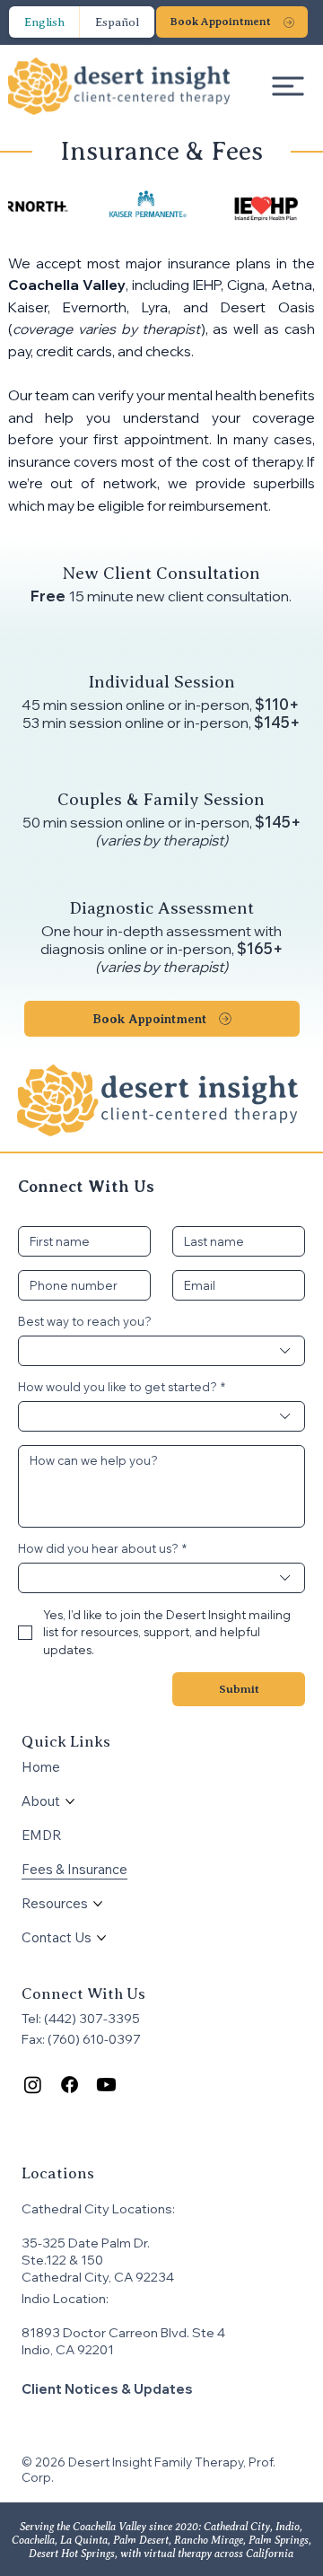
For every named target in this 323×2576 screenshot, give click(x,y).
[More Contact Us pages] (101, 1938)
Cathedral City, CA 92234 (99, 2277)
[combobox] (161, 1351)
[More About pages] (70, 1801)
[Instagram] (33, 2085)
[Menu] (289, 86)
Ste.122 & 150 (64, 2260)
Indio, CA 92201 (68, 2349)
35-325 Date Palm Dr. (86, 2243)
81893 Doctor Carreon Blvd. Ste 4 (123, 2332)
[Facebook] (70, 2085)
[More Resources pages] (98, 1904)
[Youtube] (106, 2085)
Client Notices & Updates (107, 2389)
